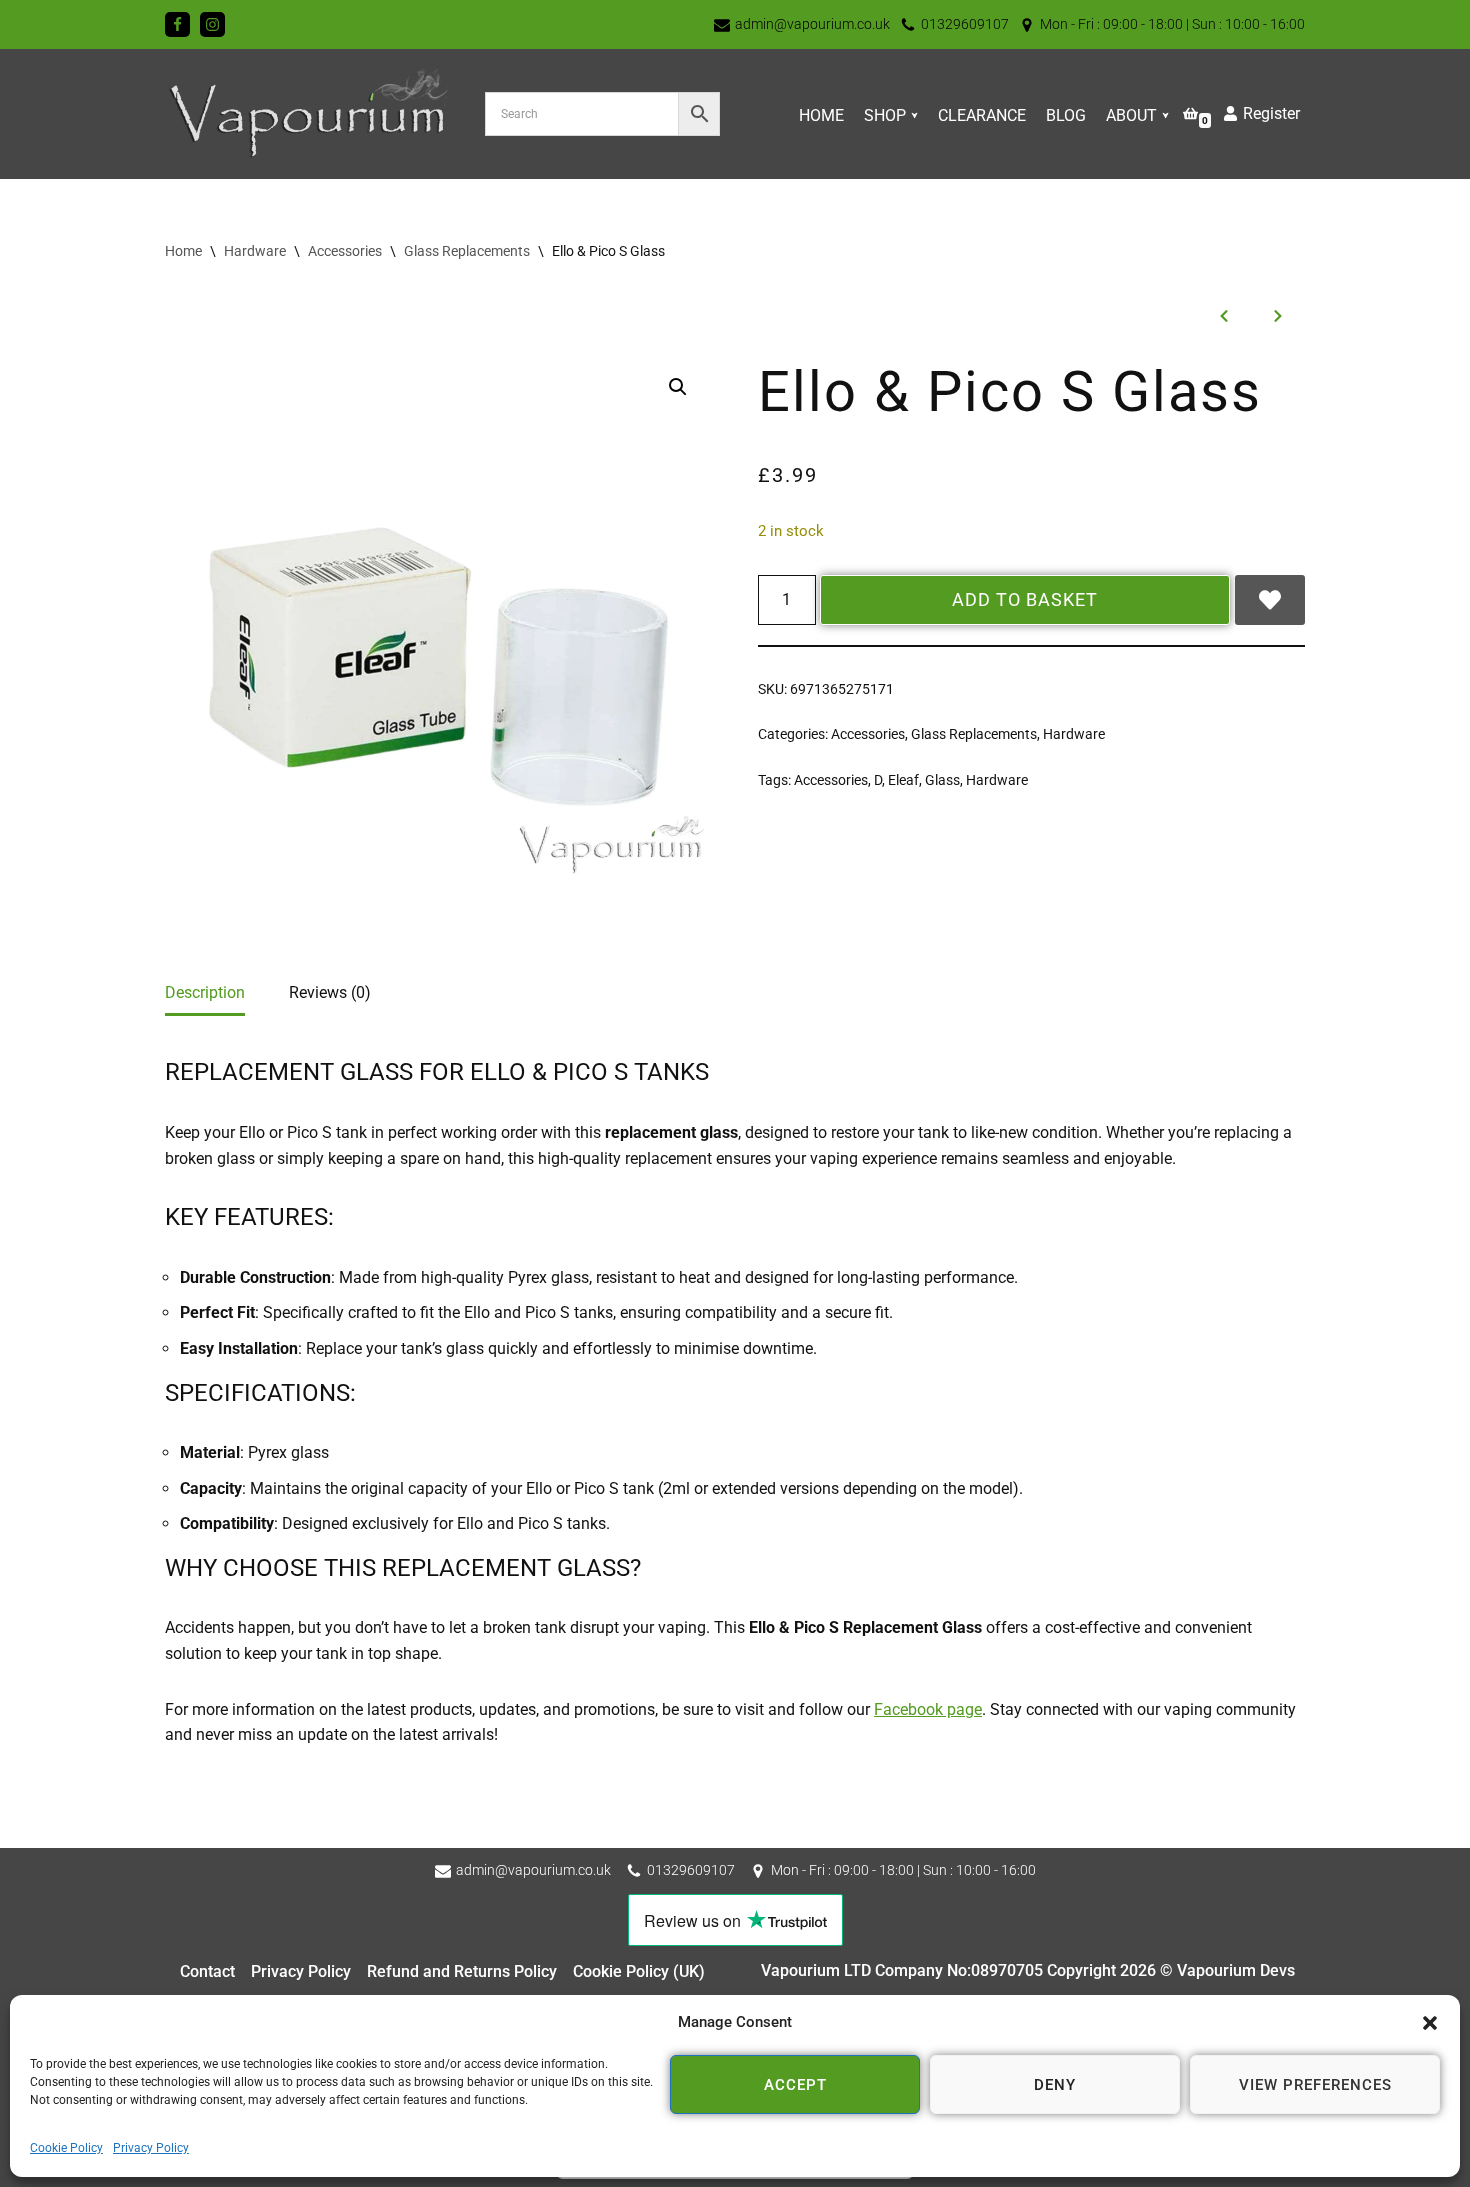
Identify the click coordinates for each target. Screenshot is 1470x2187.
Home (821, 115)
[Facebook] (177, 24)
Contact (207, 1971)
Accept (795, 2085)
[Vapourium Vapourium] (310, 114)
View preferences (1315, 2085)
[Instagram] (212, 24)
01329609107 (965, 24)
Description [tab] (205, 992)
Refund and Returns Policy (462, 1971)
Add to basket (1025, 599)
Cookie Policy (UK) (639, 1971)
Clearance (982, 115)
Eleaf (903, 780)
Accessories (345, 251)
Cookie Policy (66, 2148)
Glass (942, 780)
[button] (1430, 2023)
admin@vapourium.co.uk (812, 24)
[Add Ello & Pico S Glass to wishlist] (1270, 600)
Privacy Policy (151, 2148)
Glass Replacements (467, 251)
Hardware (255, 251)
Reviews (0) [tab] (330, 992)
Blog (1066, 115)
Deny (1055, 2085)
